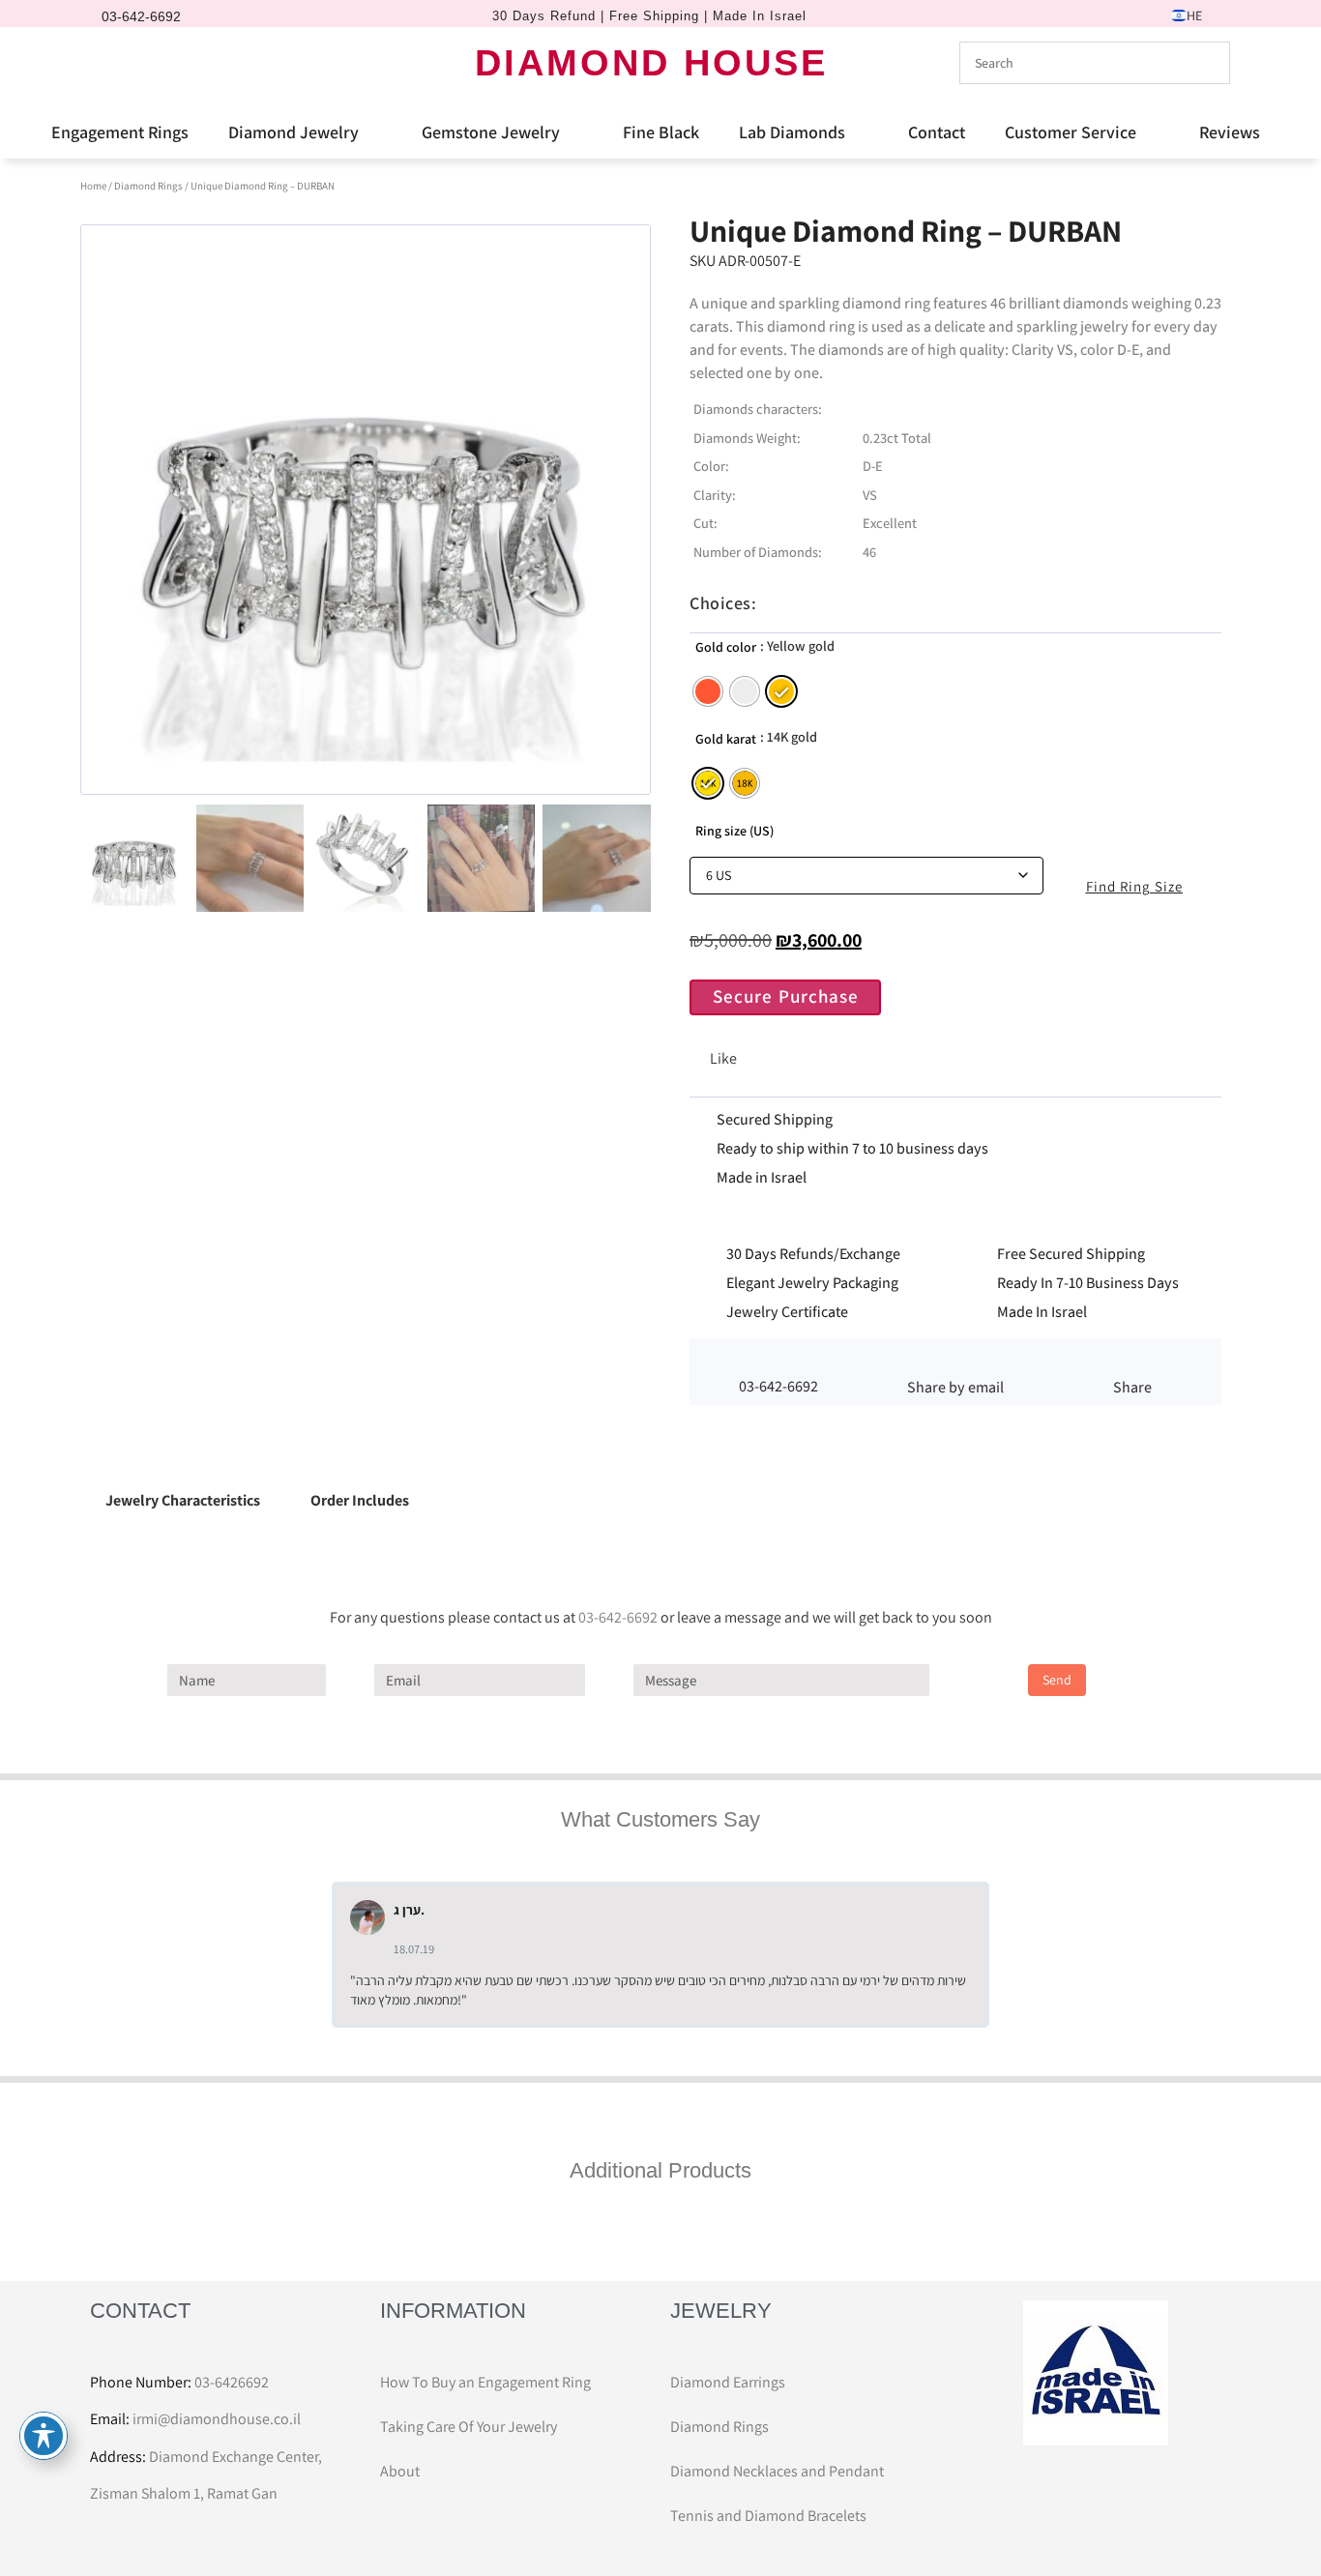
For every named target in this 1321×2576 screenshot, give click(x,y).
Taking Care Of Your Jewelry (469, 2427)
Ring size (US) (734, 831)
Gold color (726, 647)
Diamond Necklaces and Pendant (777, 2471)
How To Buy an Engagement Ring (485, 2382)
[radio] (708, 691)
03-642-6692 (618, 1617)
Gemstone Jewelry (491, 132)
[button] (955, 1361)
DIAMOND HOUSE (651, 63)
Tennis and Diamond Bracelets (768, 2516)
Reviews (1230, 132)
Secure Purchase (786, 996)
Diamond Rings (148, 186)
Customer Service (1071, 132)
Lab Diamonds (792, 132)
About (400, 2471)
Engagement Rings (120, 132)
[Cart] (181, 62)
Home (93, 186)
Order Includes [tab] (360, 1500)
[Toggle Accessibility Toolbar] (44, 2436)
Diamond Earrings (728, 2382)
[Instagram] (143, 63)
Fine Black (661, 132)
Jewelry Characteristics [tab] (183, 1500)
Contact (937, 132)
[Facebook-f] (110, 63)
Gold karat (726, 739)
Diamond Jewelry (294, 132)
